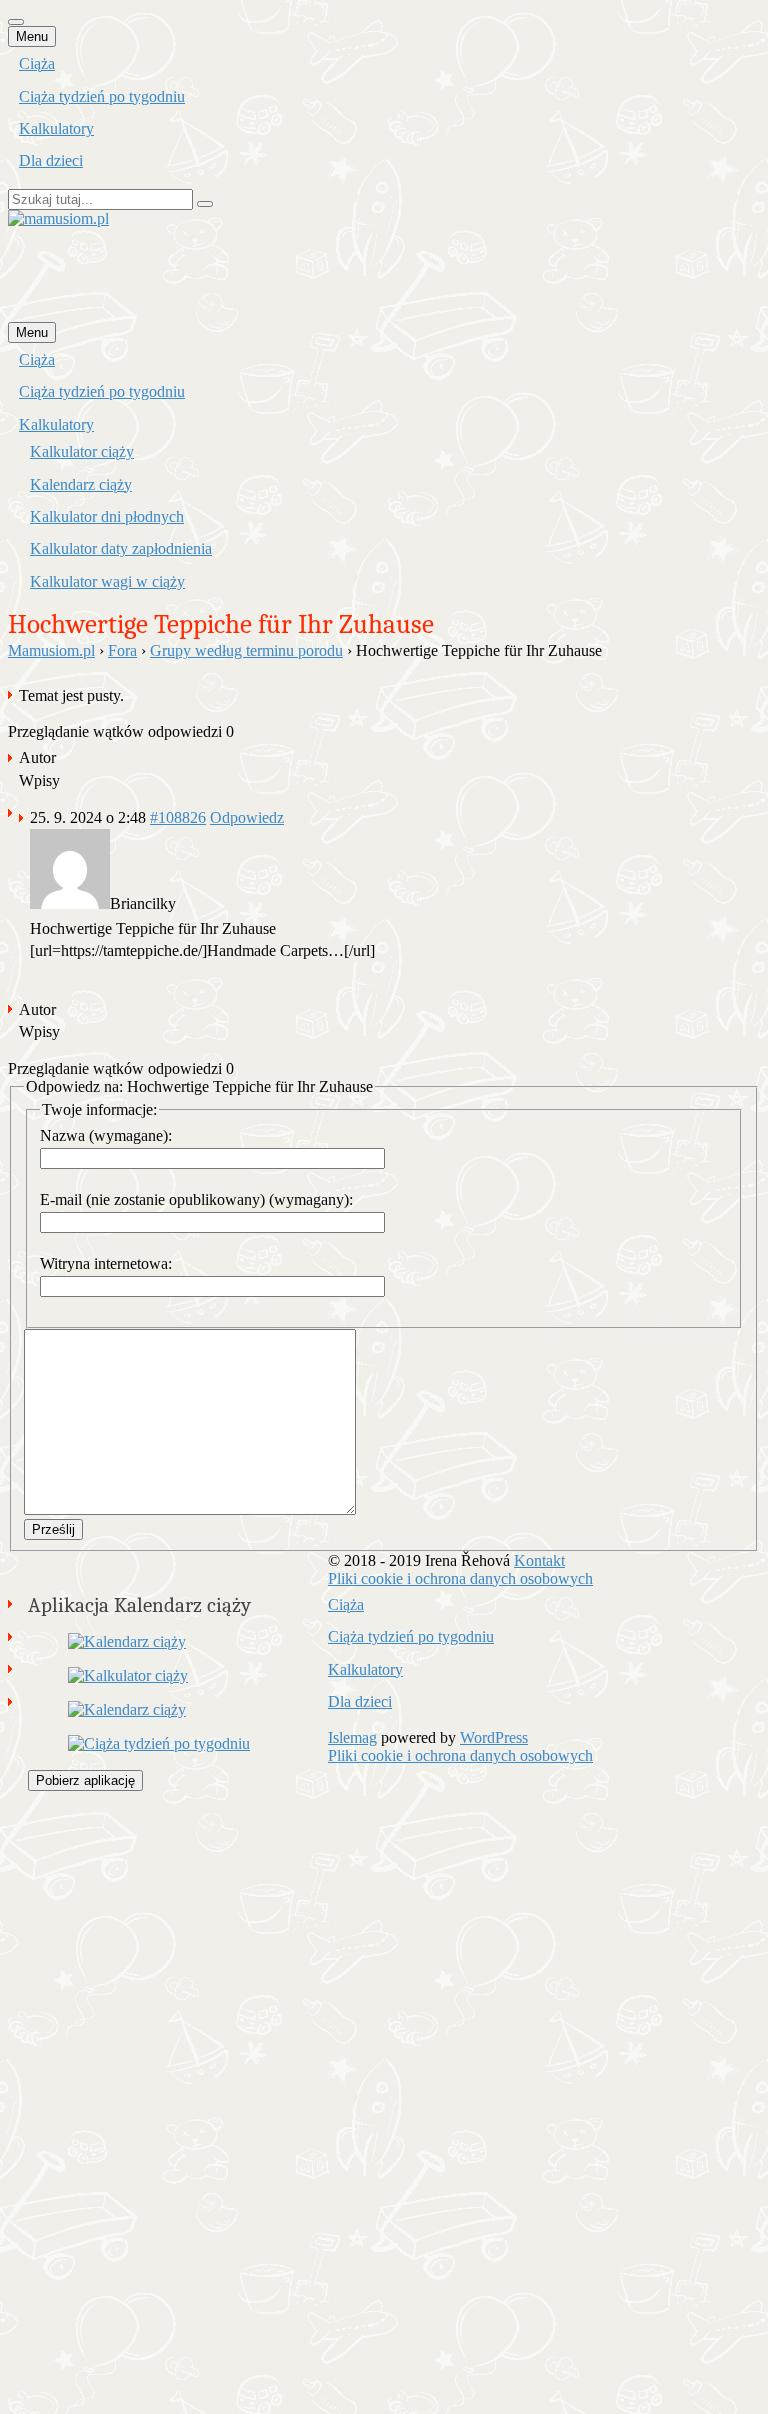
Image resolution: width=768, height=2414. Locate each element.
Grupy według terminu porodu (246, 650)
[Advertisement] (372, 273)
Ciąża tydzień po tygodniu (102, 96)
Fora (122, 650)
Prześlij (53, 1529)
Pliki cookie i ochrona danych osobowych (460, 1578)
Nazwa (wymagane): (106, 1135)
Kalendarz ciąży (81, 484)
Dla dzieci (51, 160)
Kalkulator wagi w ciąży (107, 581)
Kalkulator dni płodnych (107, 516)
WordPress (494, 1737)
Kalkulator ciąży (82, 451)
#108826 (178, 817)
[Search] (205, 204)
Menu (32, 36)
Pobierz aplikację (85, 1780)
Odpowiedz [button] (247, 817)
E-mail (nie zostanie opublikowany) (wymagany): (196, 1199)
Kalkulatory (56, 128)
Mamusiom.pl (51, 650)
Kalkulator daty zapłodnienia (121, 548)
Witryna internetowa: (106, 1263)
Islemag (352, 1737)
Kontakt (539, 1560)
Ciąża (37, 63)
